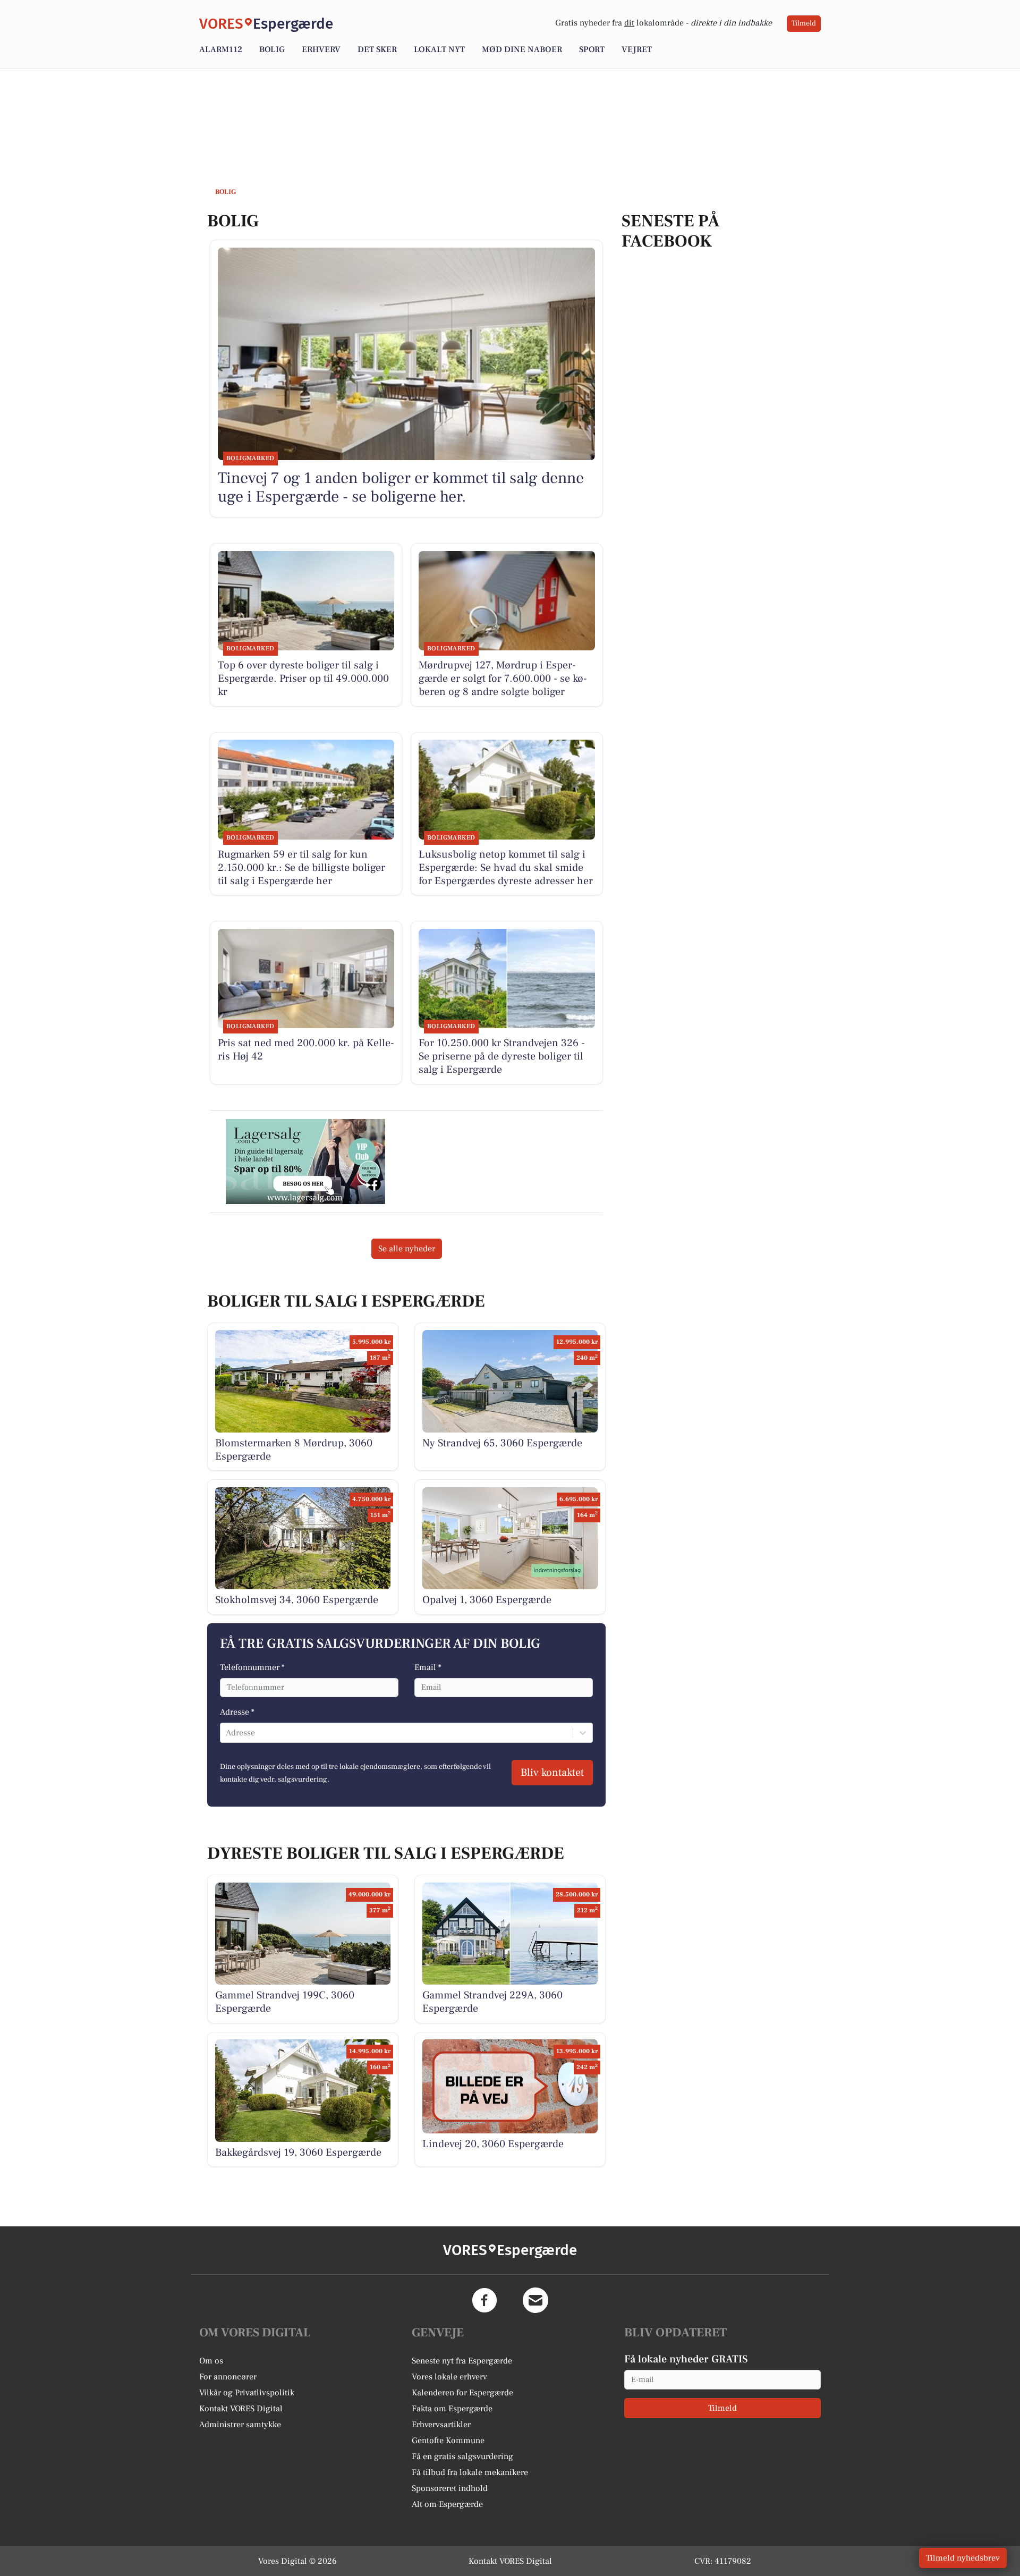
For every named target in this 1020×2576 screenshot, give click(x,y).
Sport (592, 49)
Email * (428, 1667)
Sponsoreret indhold (450, 2488)
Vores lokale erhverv (449, 2377)
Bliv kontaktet (552, 1773)
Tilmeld (804, 23)
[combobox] (227, 1733)
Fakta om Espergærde (452, 2409)
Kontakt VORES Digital (241, 2409)
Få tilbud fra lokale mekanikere (470, 2472)
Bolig (272, 49)
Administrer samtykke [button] (240, 2425)
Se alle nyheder (407, 1249)
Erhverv (321, 49)
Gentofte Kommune (448, 2441)
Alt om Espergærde (447, 2504)
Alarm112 (221, 49)
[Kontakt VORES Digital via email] (535, 2300)
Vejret (637, 49)
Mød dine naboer (522, 49)
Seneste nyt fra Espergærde (462, 2361)
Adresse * (237, 1712)
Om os (211, 2361)
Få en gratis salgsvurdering (462, 2456)
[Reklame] (305, 1162)
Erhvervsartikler (441, 2425)
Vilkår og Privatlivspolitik (247, 2393)
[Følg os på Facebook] (484, 2300)
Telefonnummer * (252, 1667)
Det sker (377, 49)
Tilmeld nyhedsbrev (963, 2558)
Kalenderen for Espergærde (462, 2393)
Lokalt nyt (439, 49)
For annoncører (228, 2377)
